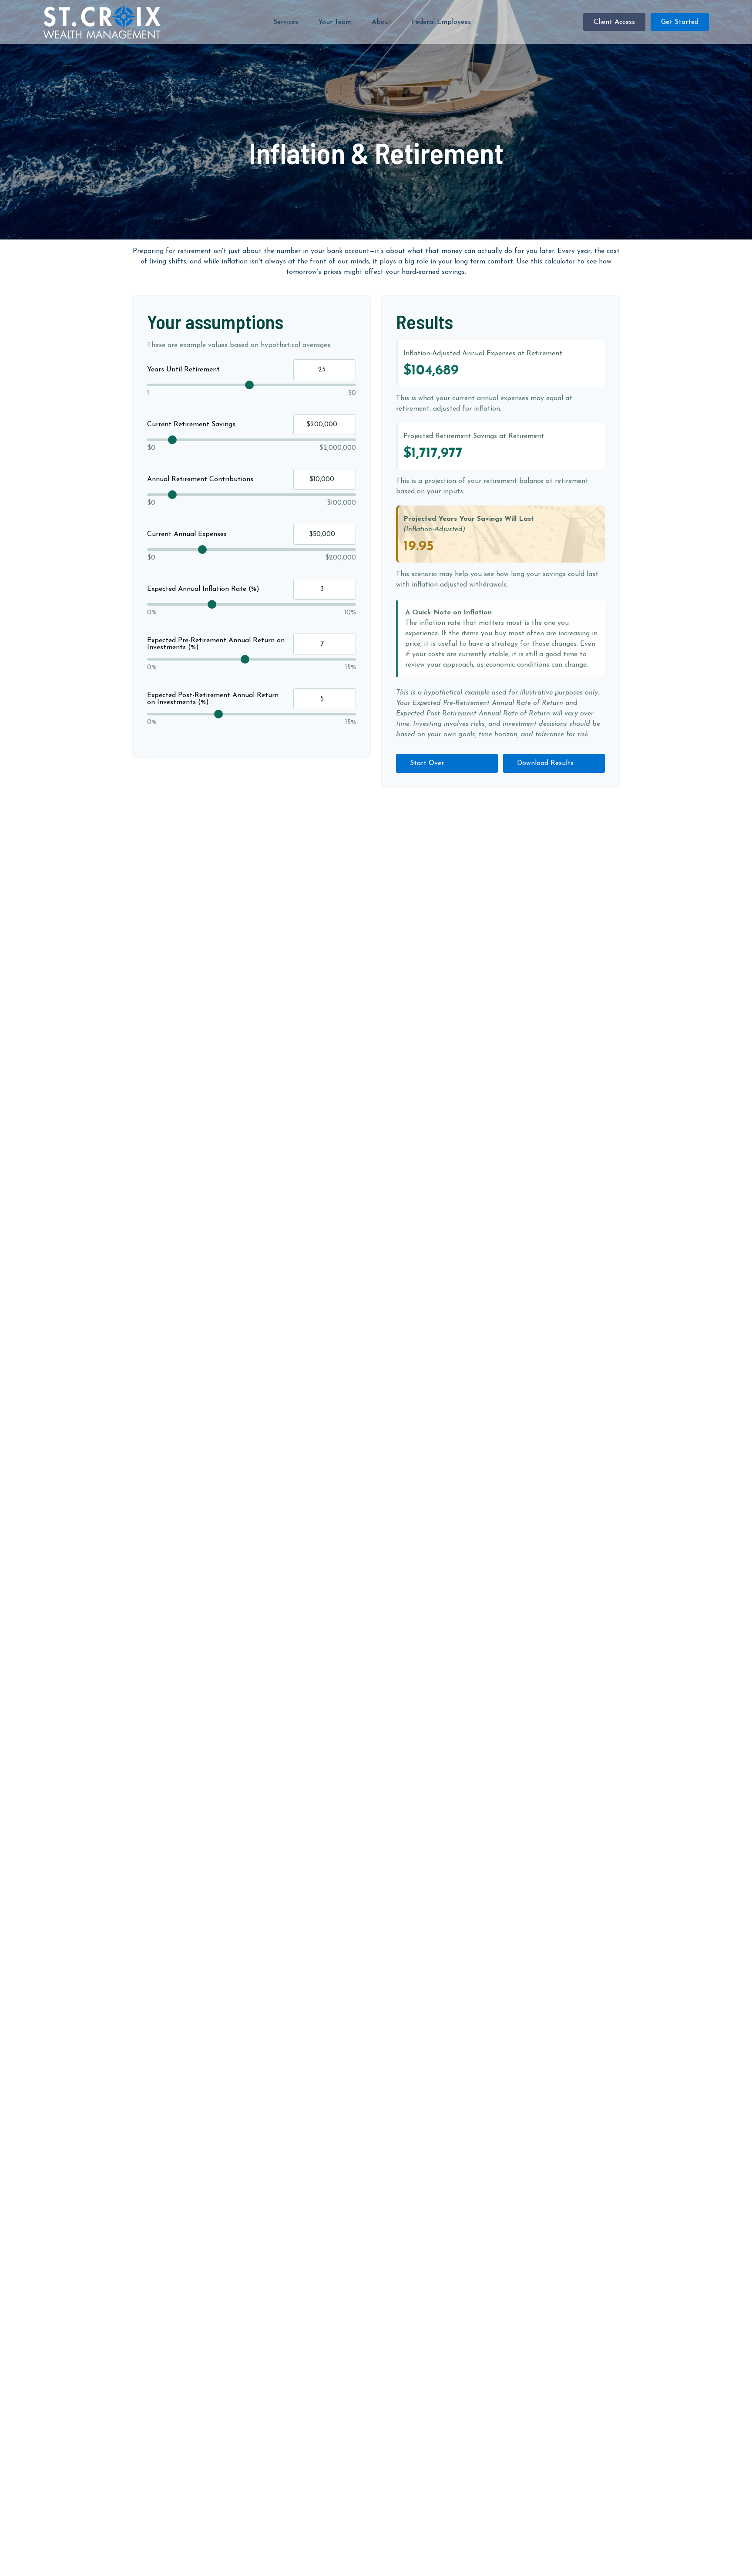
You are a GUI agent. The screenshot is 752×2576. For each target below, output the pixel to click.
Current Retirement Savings (191, 425)
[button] (286, 22)
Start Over (427, 763)
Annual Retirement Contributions (200, 479)
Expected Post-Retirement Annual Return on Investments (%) (213, 699)
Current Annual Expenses (187, 534)
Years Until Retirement (183, 370)
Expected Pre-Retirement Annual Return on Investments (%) (216, 644)
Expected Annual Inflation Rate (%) (203, 589)
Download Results (545, 763)
